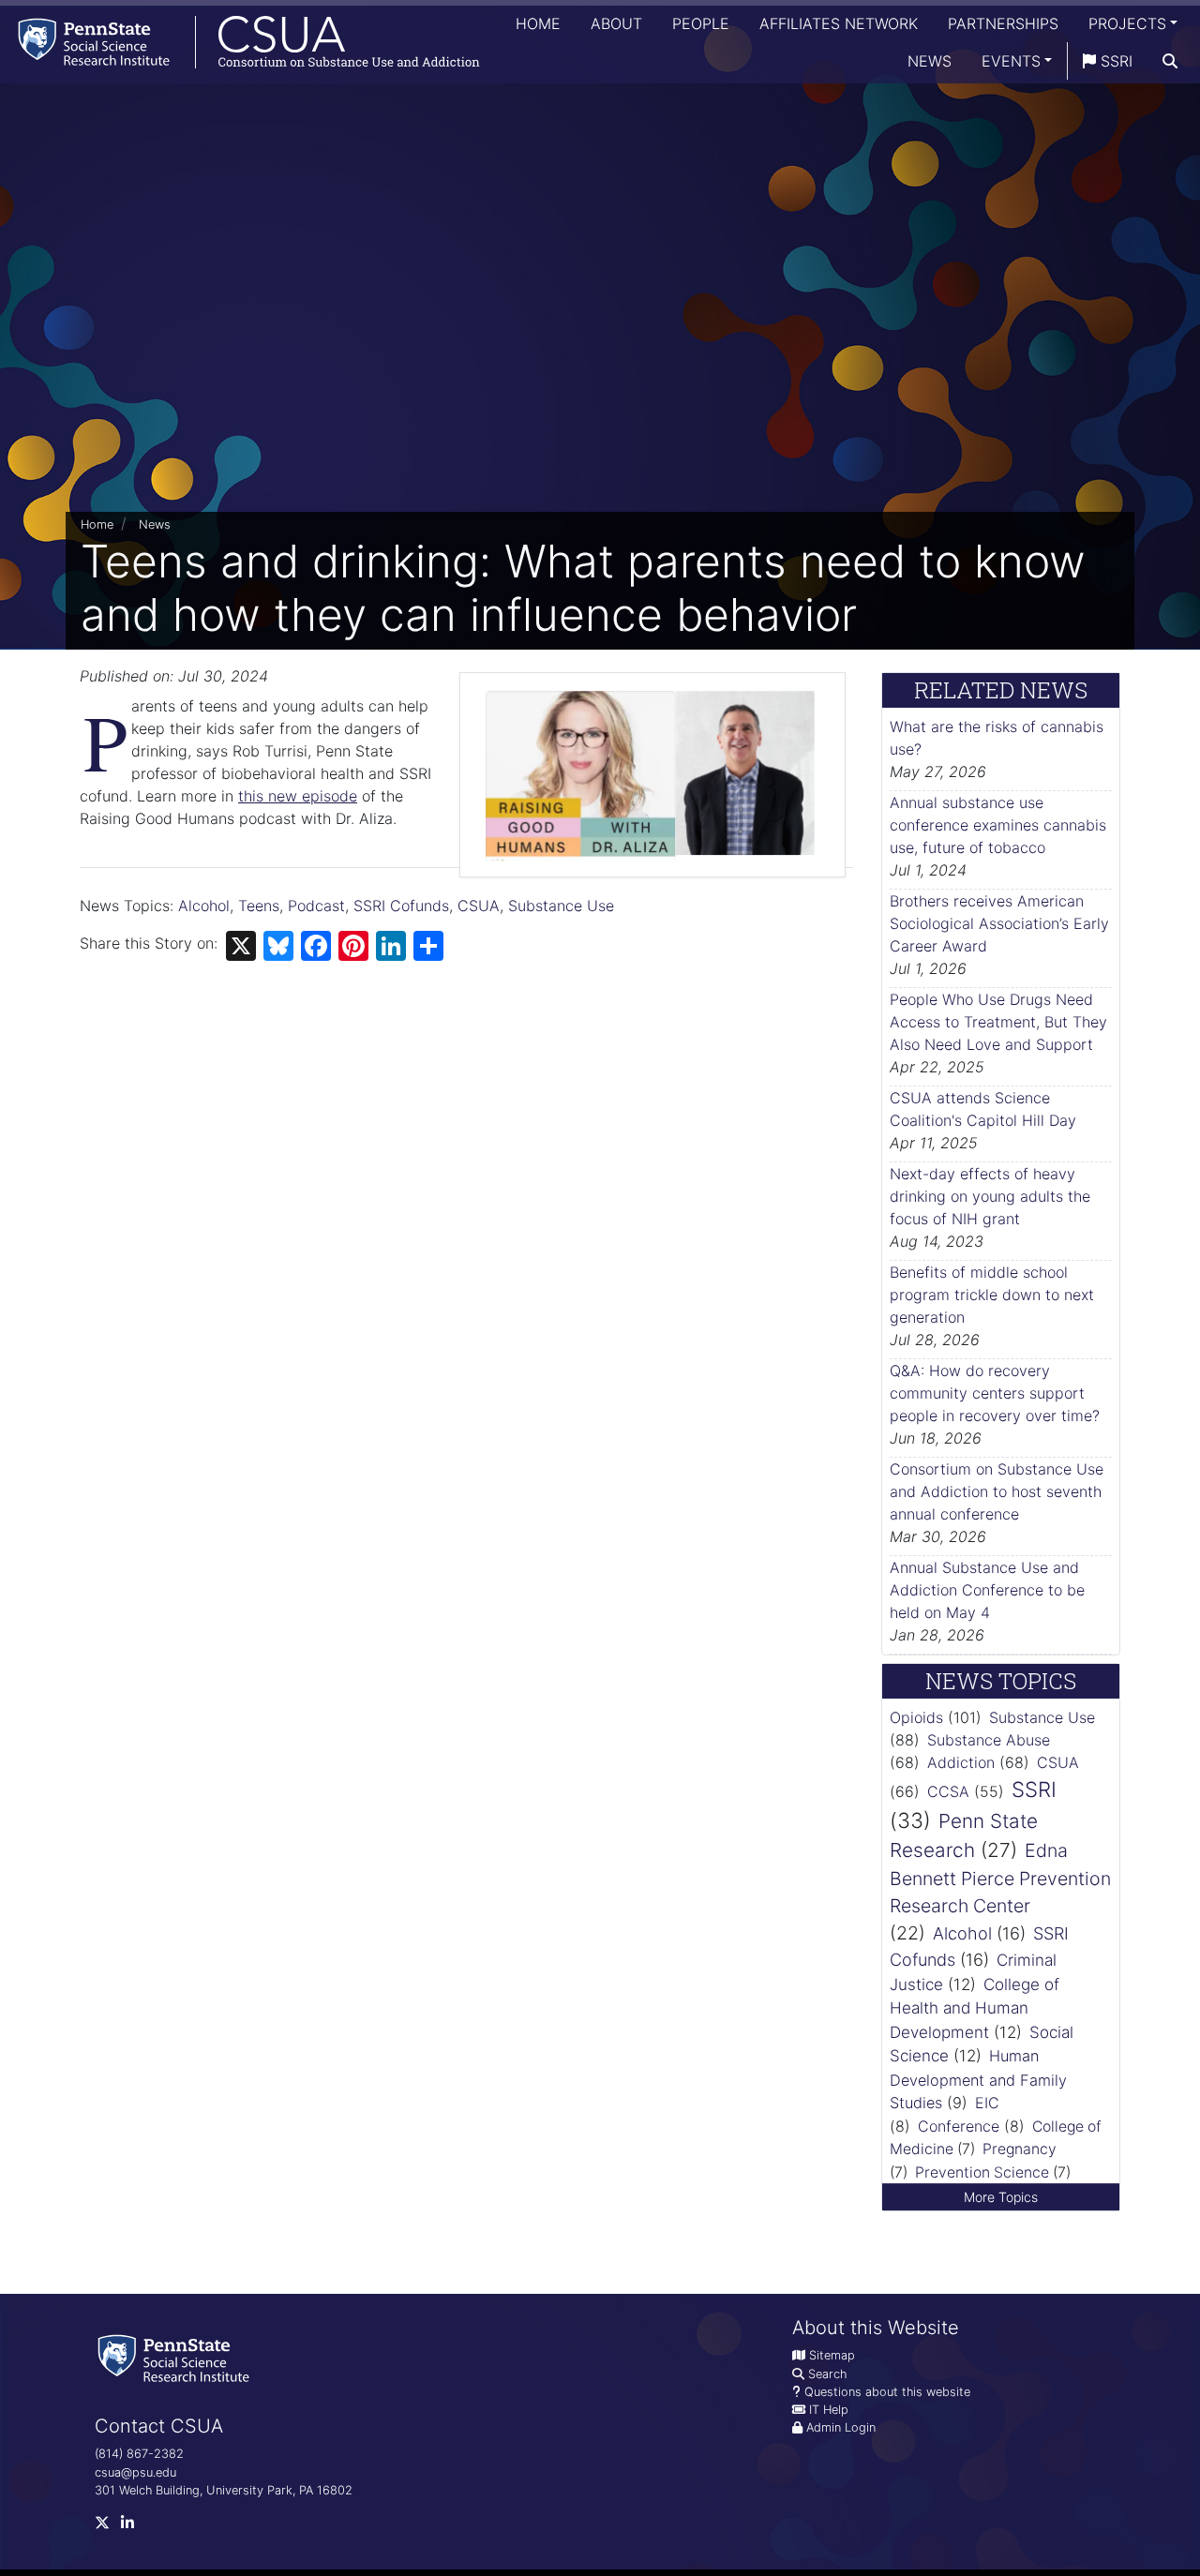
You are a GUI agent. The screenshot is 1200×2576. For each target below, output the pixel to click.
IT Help (829, 2410)
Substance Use (561, 906)
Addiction (961, 1762)
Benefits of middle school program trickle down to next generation (992, 1295)
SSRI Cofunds (401, 906)
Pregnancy (1020, 2149)
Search (827, 2374)
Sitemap (832, 2355)
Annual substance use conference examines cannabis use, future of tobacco (998, 825)
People (701, 23)
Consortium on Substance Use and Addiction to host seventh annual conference (997, 1491)
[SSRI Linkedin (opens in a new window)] (133, 2527)
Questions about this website (887, 2392)
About (616, 23)
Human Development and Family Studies (978, 2079)
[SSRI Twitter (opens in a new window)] (108, 2527)
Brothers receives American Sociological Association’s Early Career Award (999, 923)
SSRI (1114, 61)
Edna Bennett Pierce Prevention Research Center (1000, 1878)
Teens (259, 906)
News (930, 61)
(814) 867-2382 (139, 2454)
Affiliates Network (839, 23)
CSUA (479, 906)
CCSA (948, 1791)
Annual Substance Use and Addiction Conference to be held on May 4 (987, 1590)
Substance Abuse (989, 1740)
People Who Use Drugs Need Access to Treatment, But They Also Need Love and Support (998, 1022)
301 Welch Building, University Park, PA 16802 (224, 2490)
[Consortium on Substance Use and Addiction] (240, 42)
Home (538, 23)
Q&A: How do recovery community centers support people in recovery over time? (995, 1393)
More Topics (1001, 2197)
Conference (959, 2126)
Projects (1127, 23)
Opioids (916, 1717)
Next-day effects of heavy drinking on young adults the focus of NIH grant (990, 1196)
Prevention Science (982, 2172)
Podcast (316, 906)
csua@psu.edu (135, 2472)
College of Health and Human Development (975, 2008)
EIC (987, 2103)
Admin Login (841, 2427)
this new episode (298, 796)
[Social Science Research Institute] (177, 2357)
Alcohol (204, 906)
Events (1011, 61)
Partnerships (1003, 23)
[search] (1170, 61)
